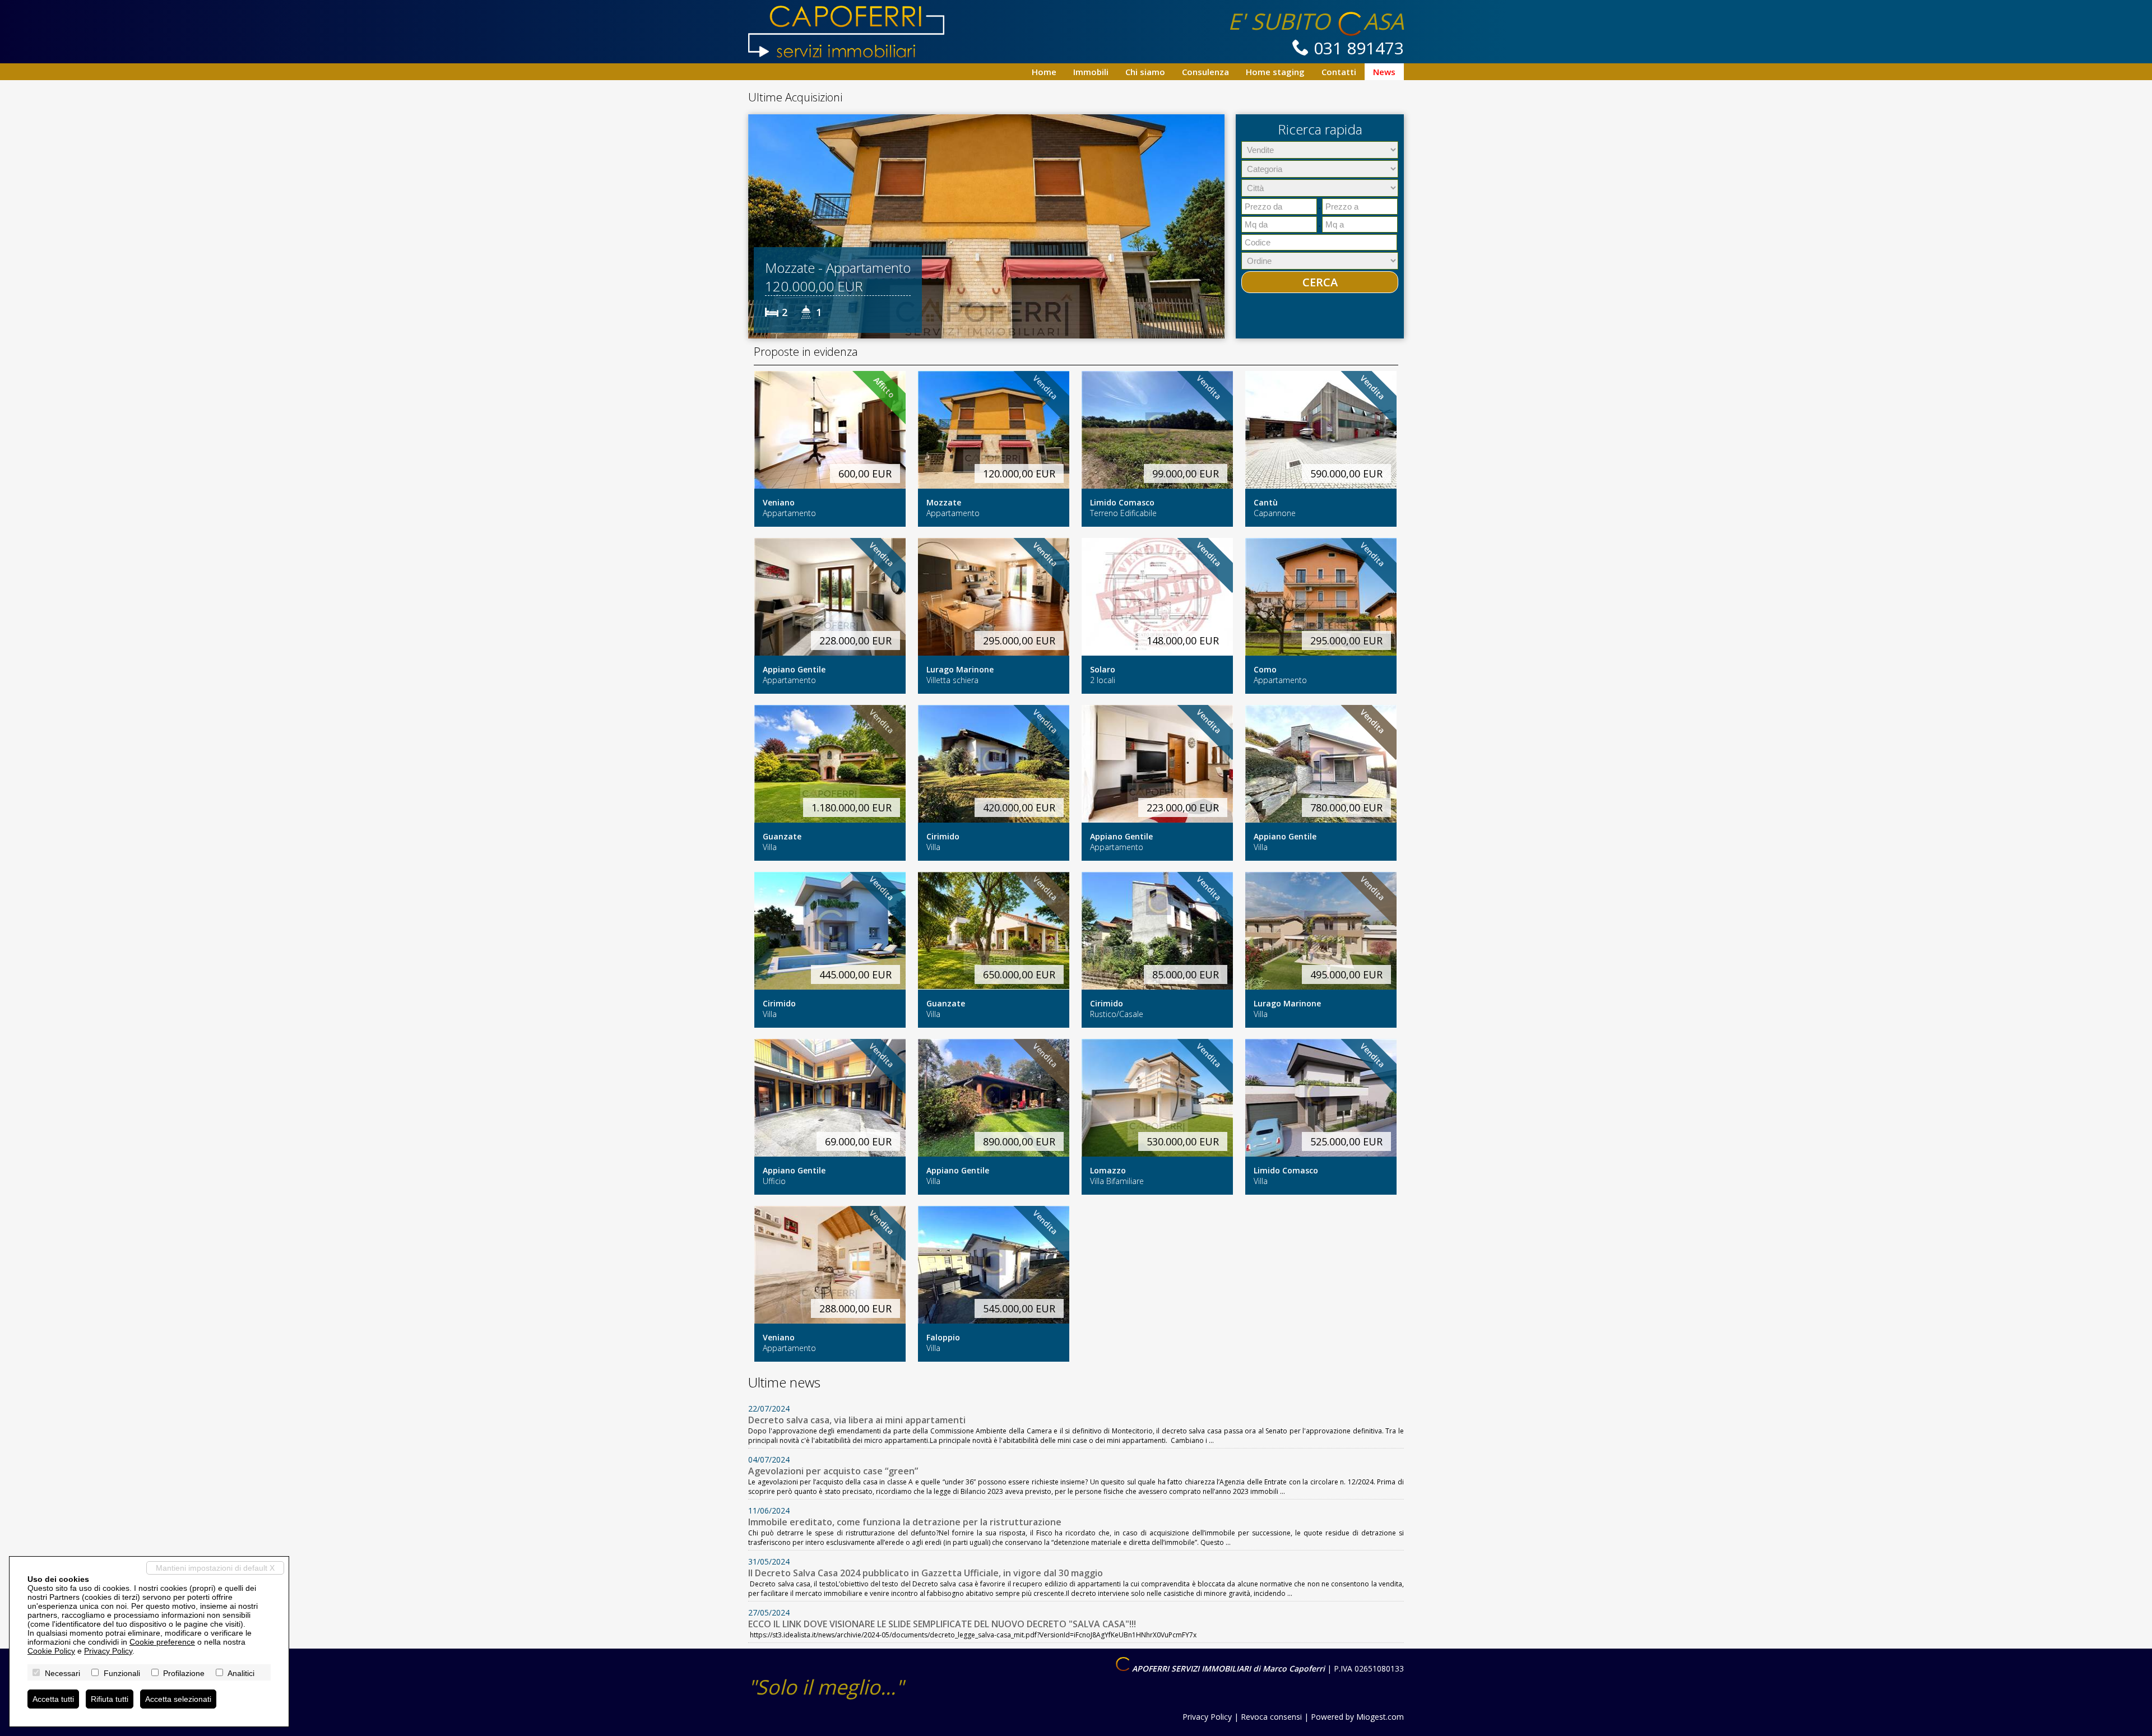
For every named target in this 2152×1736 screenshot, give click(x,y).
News (1384, 72)
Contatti (1339, 72)
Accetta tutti (53, 1699)
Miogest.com (1380, 1717)
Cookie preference (162, 1642)
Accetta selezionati (178, 1699)
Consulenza (1205, 72)
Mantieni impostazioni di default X (215, 1568)
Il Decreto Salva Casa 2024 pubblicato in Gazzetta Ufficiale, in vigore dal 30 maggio (926, 1573)
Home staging (1275, 72)
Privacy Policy (1207, 1717)
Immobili (1091, 72)
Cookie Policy (51, 1651)
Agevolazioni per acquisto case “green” (833, 1471)
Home (1044, 72)
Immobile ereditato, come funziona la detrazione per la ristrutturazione (905, 1522)
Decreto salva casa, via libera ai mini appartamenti (857, 1420)
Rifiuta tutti (110, 1699)
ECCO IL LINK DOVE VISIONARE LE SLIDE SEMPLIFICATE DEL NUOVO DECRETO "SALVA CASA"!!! (942, 1624)
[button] (758, 226)
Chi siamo (1145, 72)
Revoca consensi (1271, 1717)
